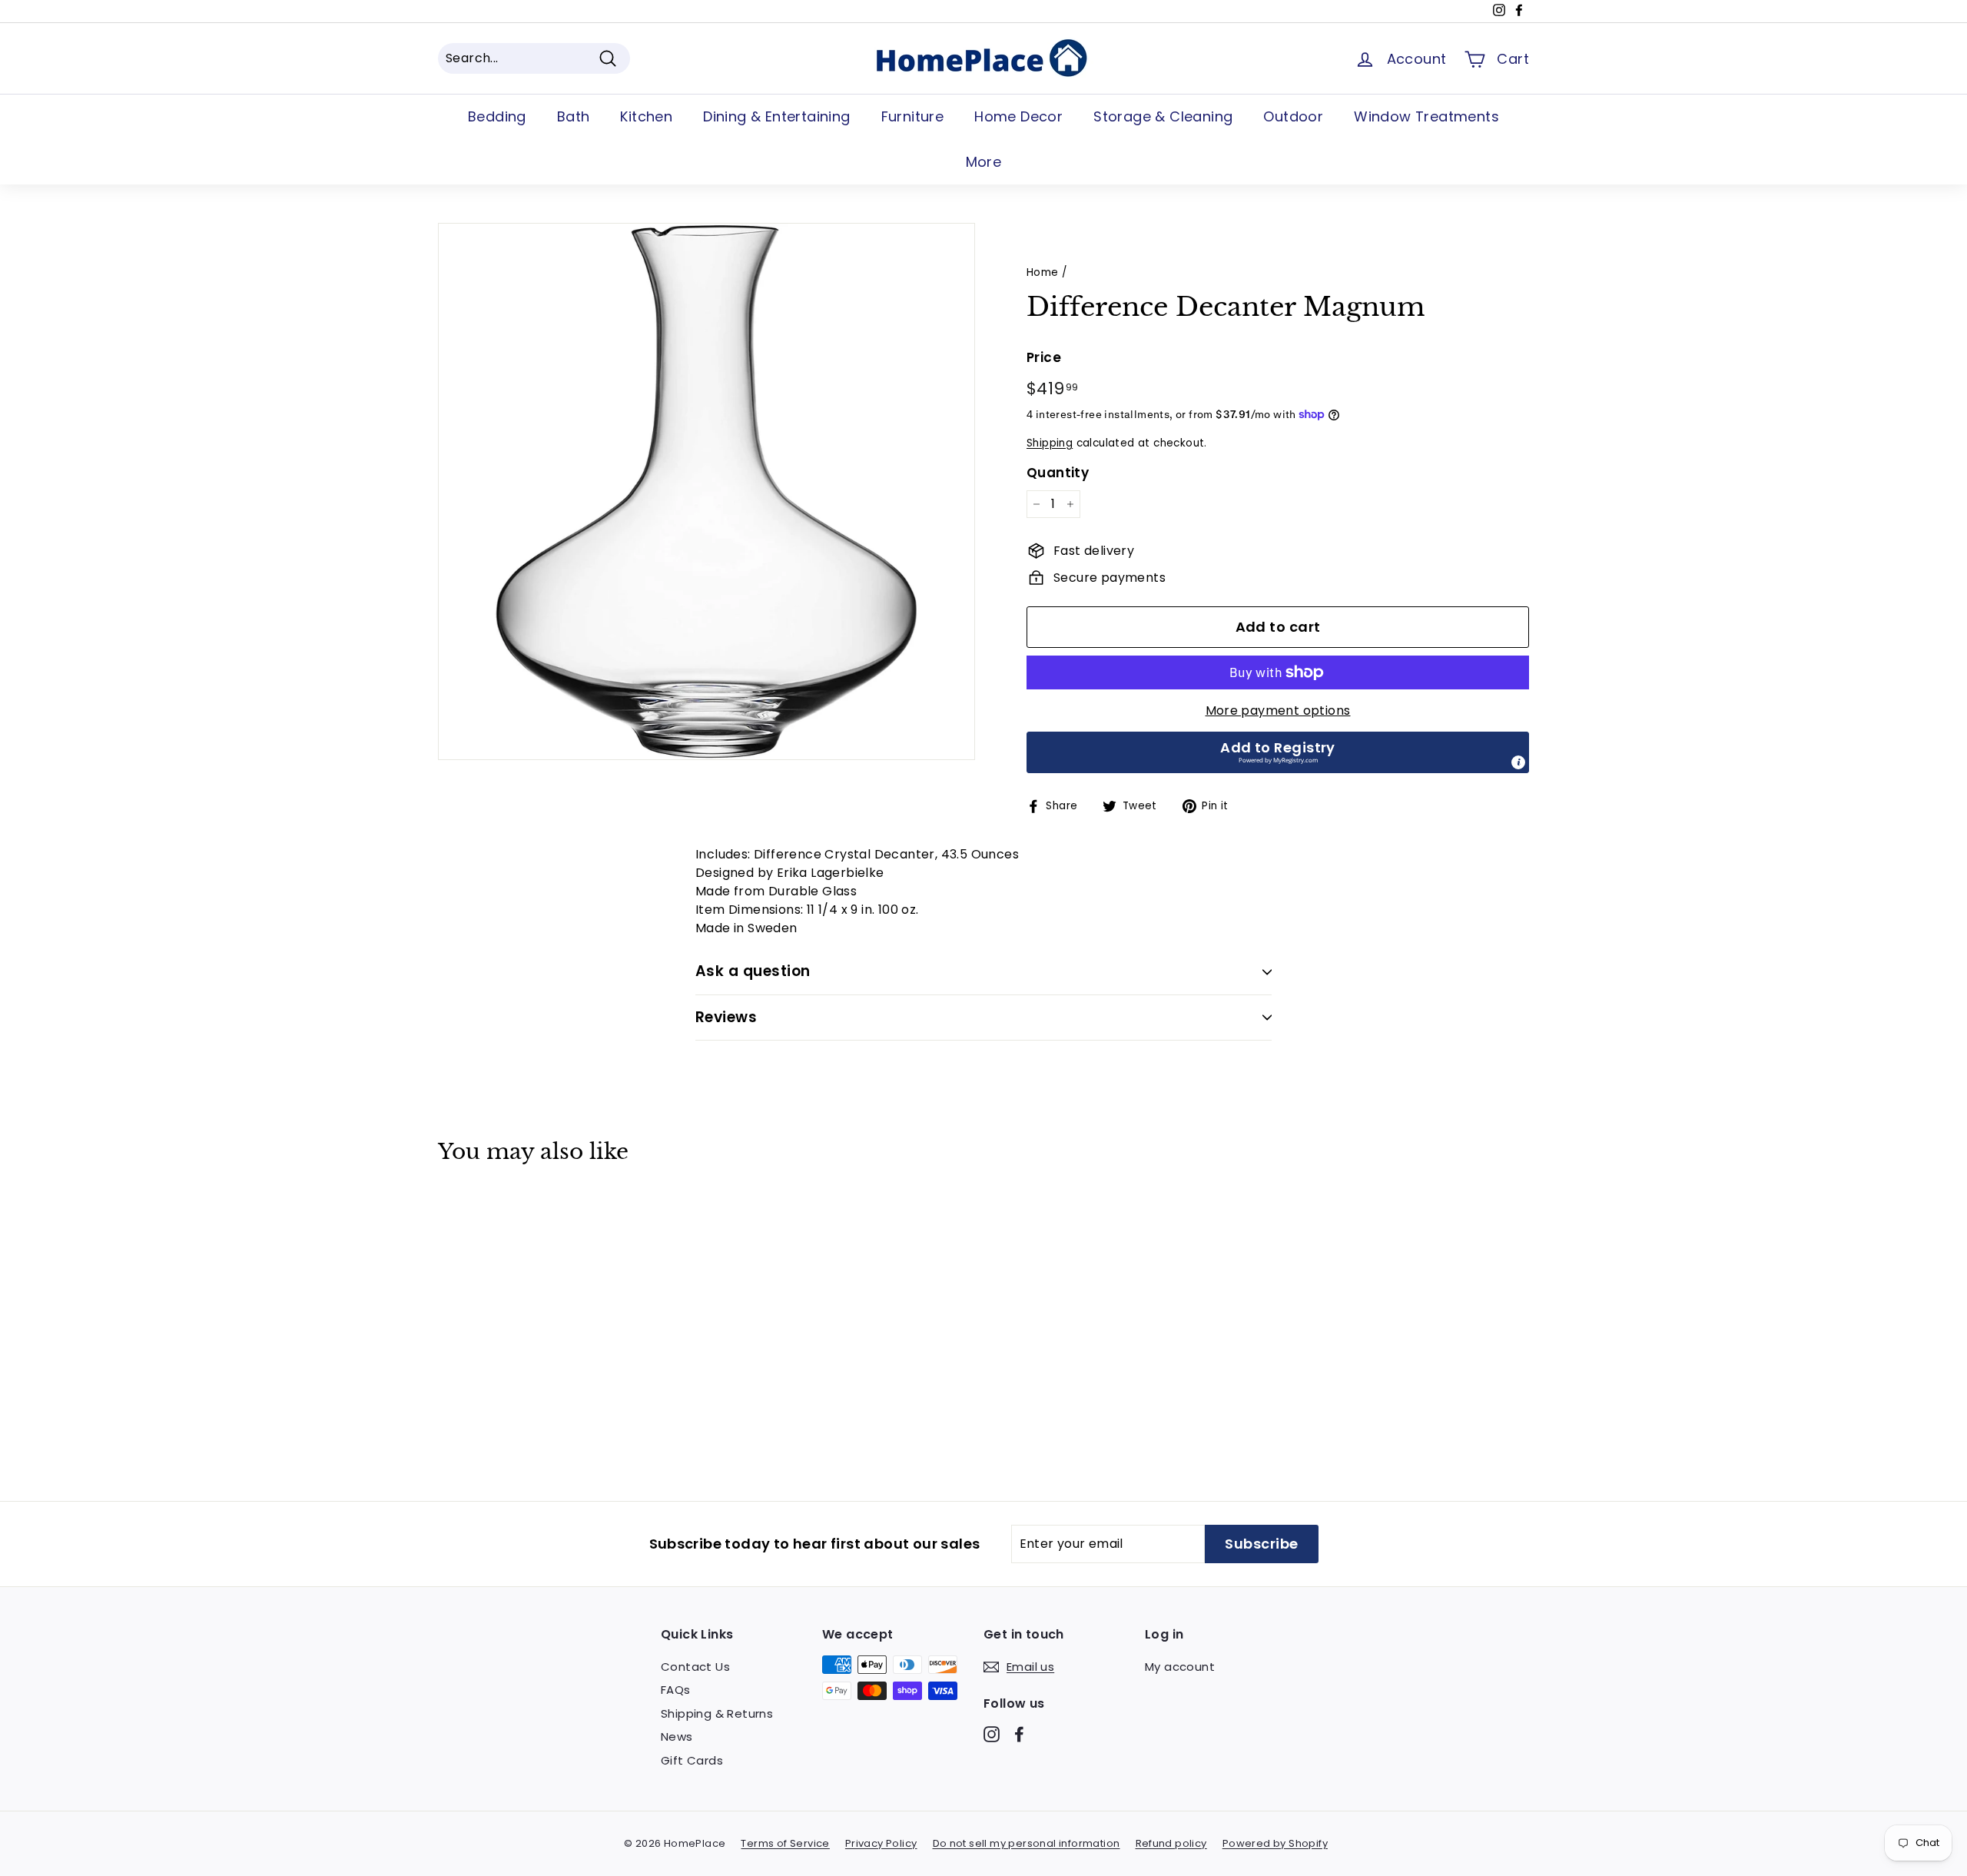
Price (1044, 357)
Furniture (913, 116)
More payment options (1278, 711)
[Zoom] (707, 491)
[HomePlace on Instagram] (992, 1733)
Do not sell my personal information (1027, 1843)
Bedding (497, 116)
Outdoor (1293, 116)
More (984, 162)
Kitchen (646, 116)
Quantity (1058, 473)
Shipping (1050, 443)
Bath (574, 116)
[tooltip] (1518, 762)
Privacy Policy (881, 1843)
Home (1043, 272)
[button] (1278, 752)
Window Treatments (1426, 116)
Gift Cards (692, 1760)
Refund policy (1171, 1843)
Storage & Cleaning (1163, 116)
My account (1180, 1667)
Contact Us (695, 1667)
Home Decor (1018, 116)
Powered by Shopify (1275, 1843)
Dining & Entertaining (776, 116)
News (677, 1737)
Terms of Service (785, 1843)
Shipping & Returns (717, 1713)
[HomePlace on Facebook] (1019, 1733)
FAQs (676, 1690)
